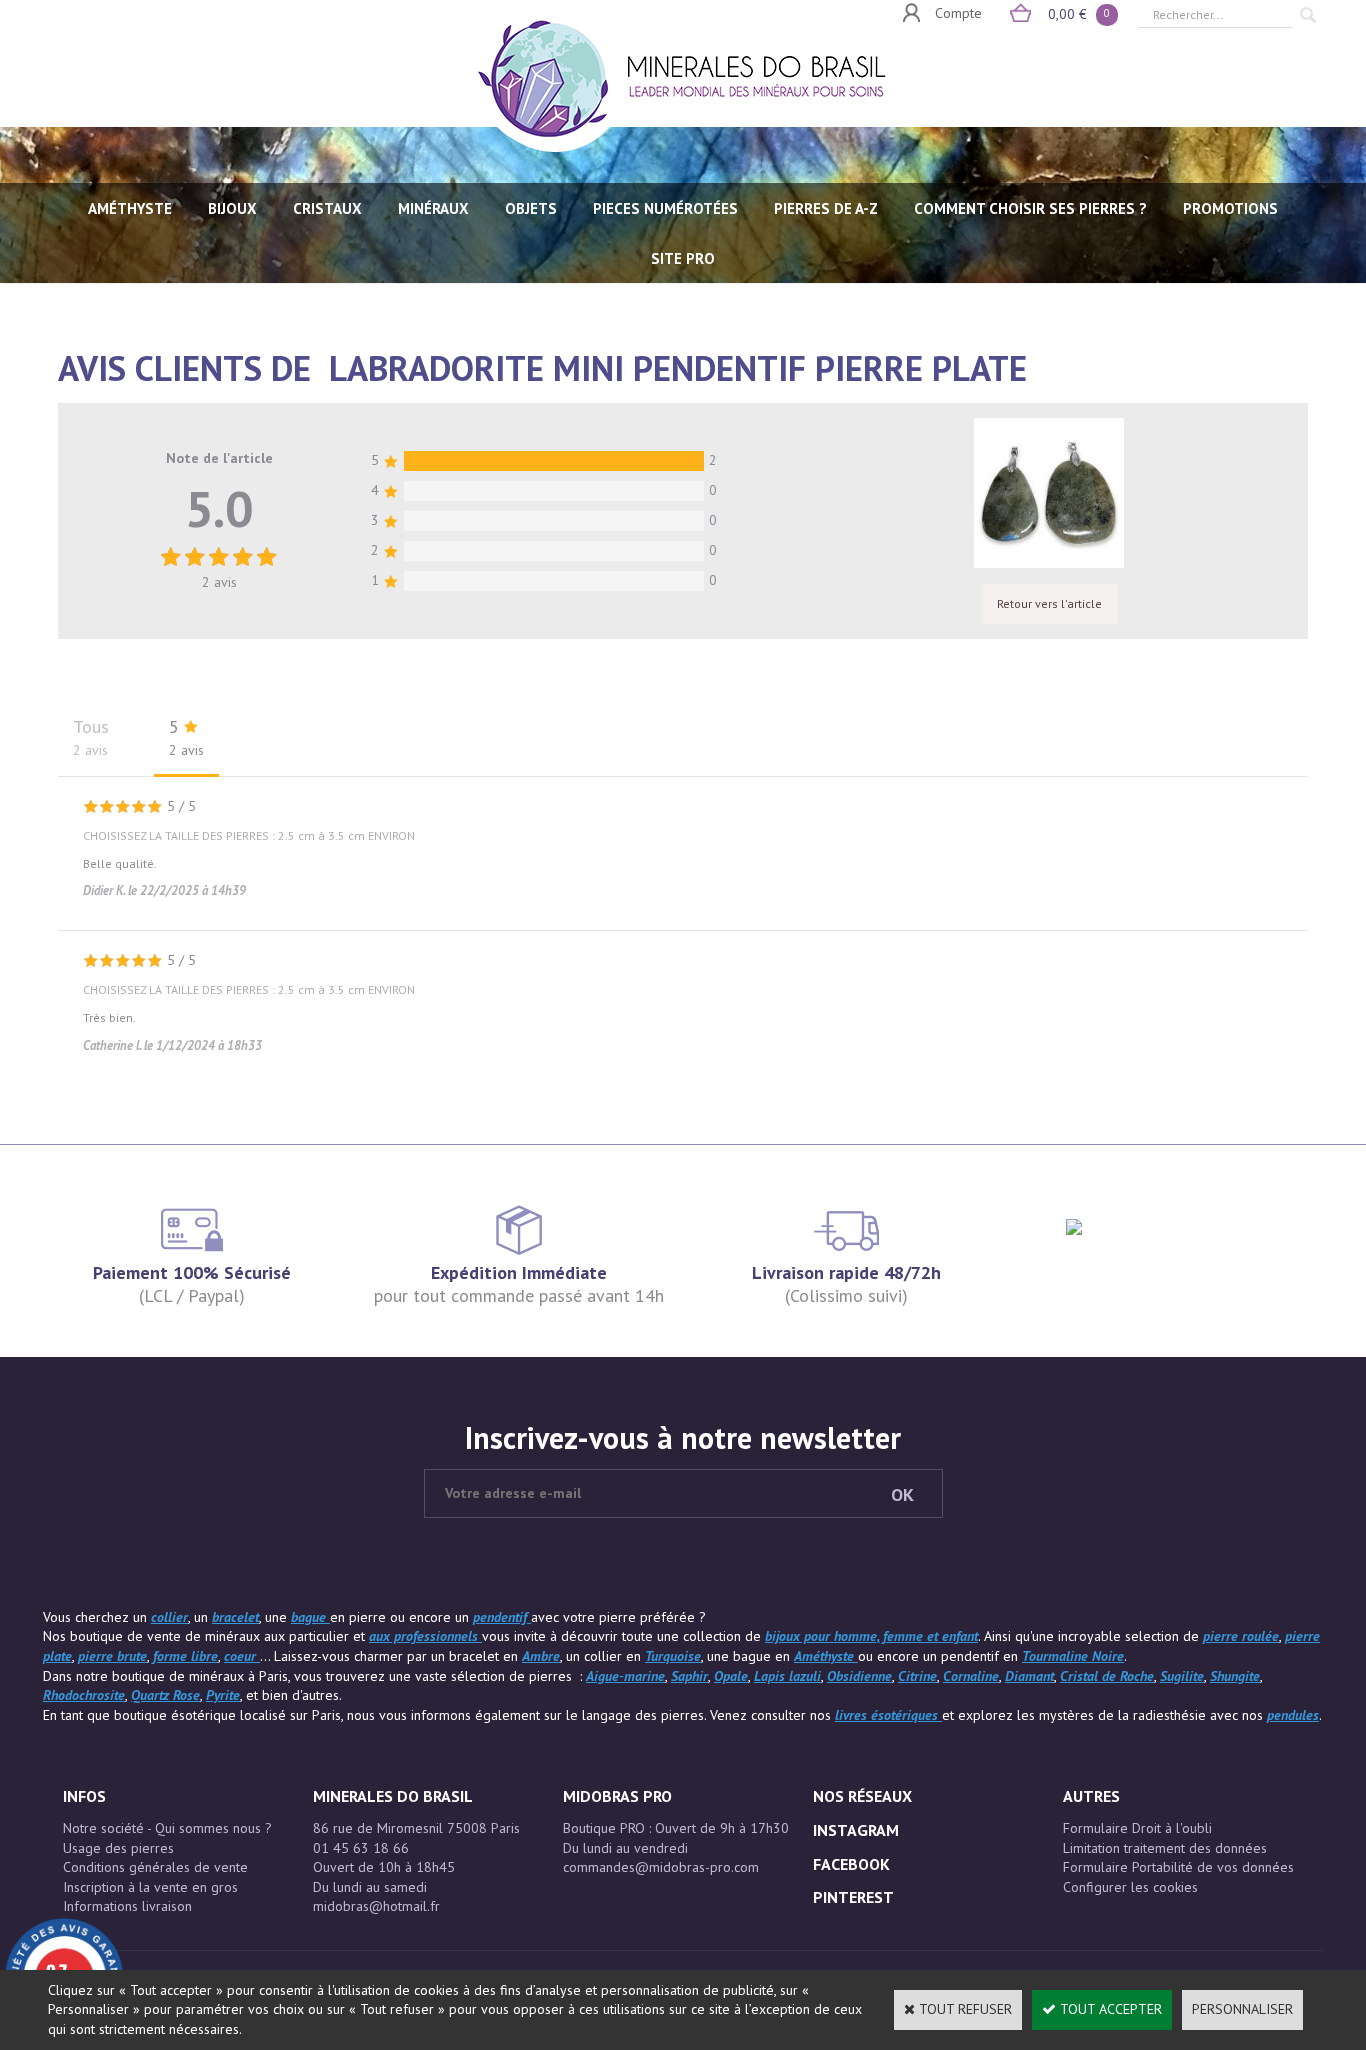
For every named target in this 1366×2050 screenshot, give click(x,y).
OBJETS (531, 208)
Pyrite (223, 1695)
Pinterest (853, 1897)
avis (219, 582)
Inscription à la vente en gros (150, 1887)
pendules (1293, 1715)
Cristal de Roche (1107, 1676)
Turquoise (673, 1656)
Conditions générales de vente (155, 1867)
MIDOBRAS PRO (617, 1796)
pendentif (502, 1617)
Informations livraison (127, 1906)
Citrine (917, 1676)
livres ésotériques (888, 1715)
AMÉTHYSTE (130, 208)
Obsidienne (859, 1676)
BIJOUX (232, 208)
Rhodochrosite (84, 1695)
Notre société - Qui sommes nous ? (167, 1828)
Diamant (1029, 1676)
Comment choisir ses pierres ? (1030, 208)
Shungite (1235, 1676)
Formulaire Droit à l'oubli (1137, 1828)
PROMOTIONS (1230, 208)
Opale (731, 1676)
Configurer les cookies (1130, 1887)
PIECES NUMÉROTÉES (665, 208)
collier (169, 1617)
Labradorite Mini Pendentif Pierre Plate (678, 368)
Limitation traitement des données (1165, 1848)
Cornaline (971, 1676)
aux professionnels (425, 1636)
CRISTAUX (327, 208)
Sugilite (1182, 1676)
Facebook (851, 1864)
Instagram (856, 1830)
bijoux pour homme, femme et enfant (871, 1636)
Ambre (541, 1656)
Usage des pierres (118, 1848)
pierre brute (112, 1656)
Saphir (689, 1676)
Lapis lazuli (787, 1676)
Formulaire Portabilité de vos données (1178, 1867)
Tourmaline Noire (1073, 1656)
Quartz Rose (165, 1695)
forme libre (185, 1656)
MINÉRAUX (433, 208)
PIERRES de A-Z (826, 208)
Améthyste (826, 1656)
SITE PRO (683, 258)
